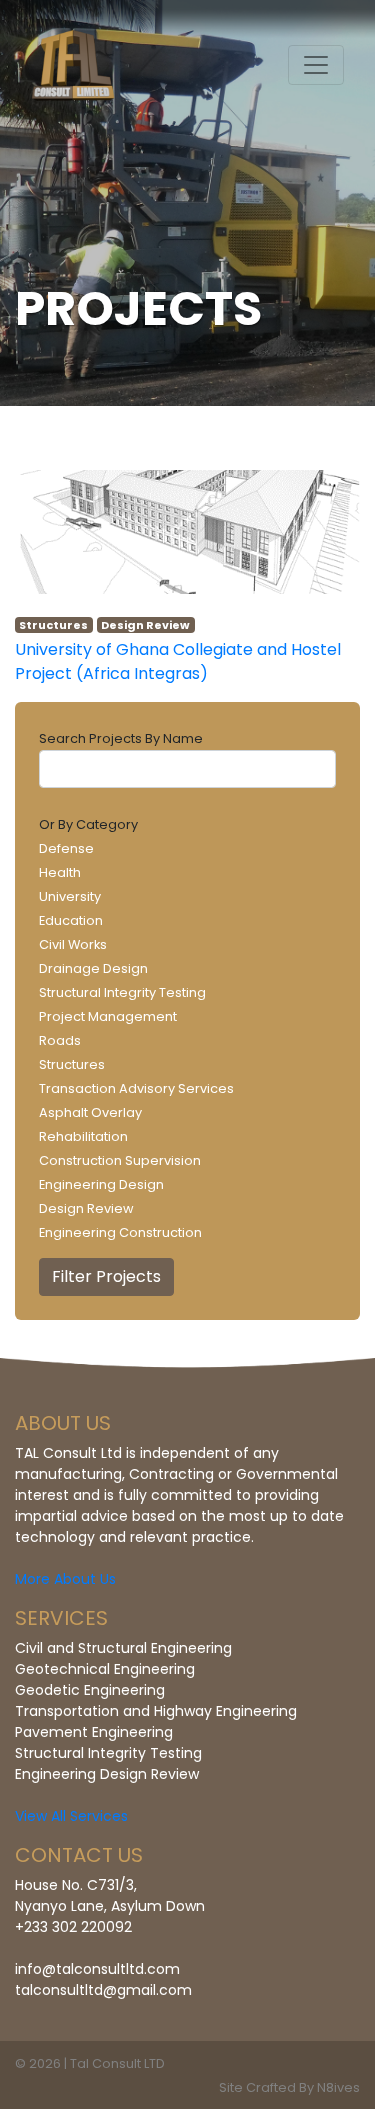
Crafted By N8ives (303, 2087)
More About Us (65, 1579)
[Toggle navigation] (316, 65)
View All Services (71, 1816)
